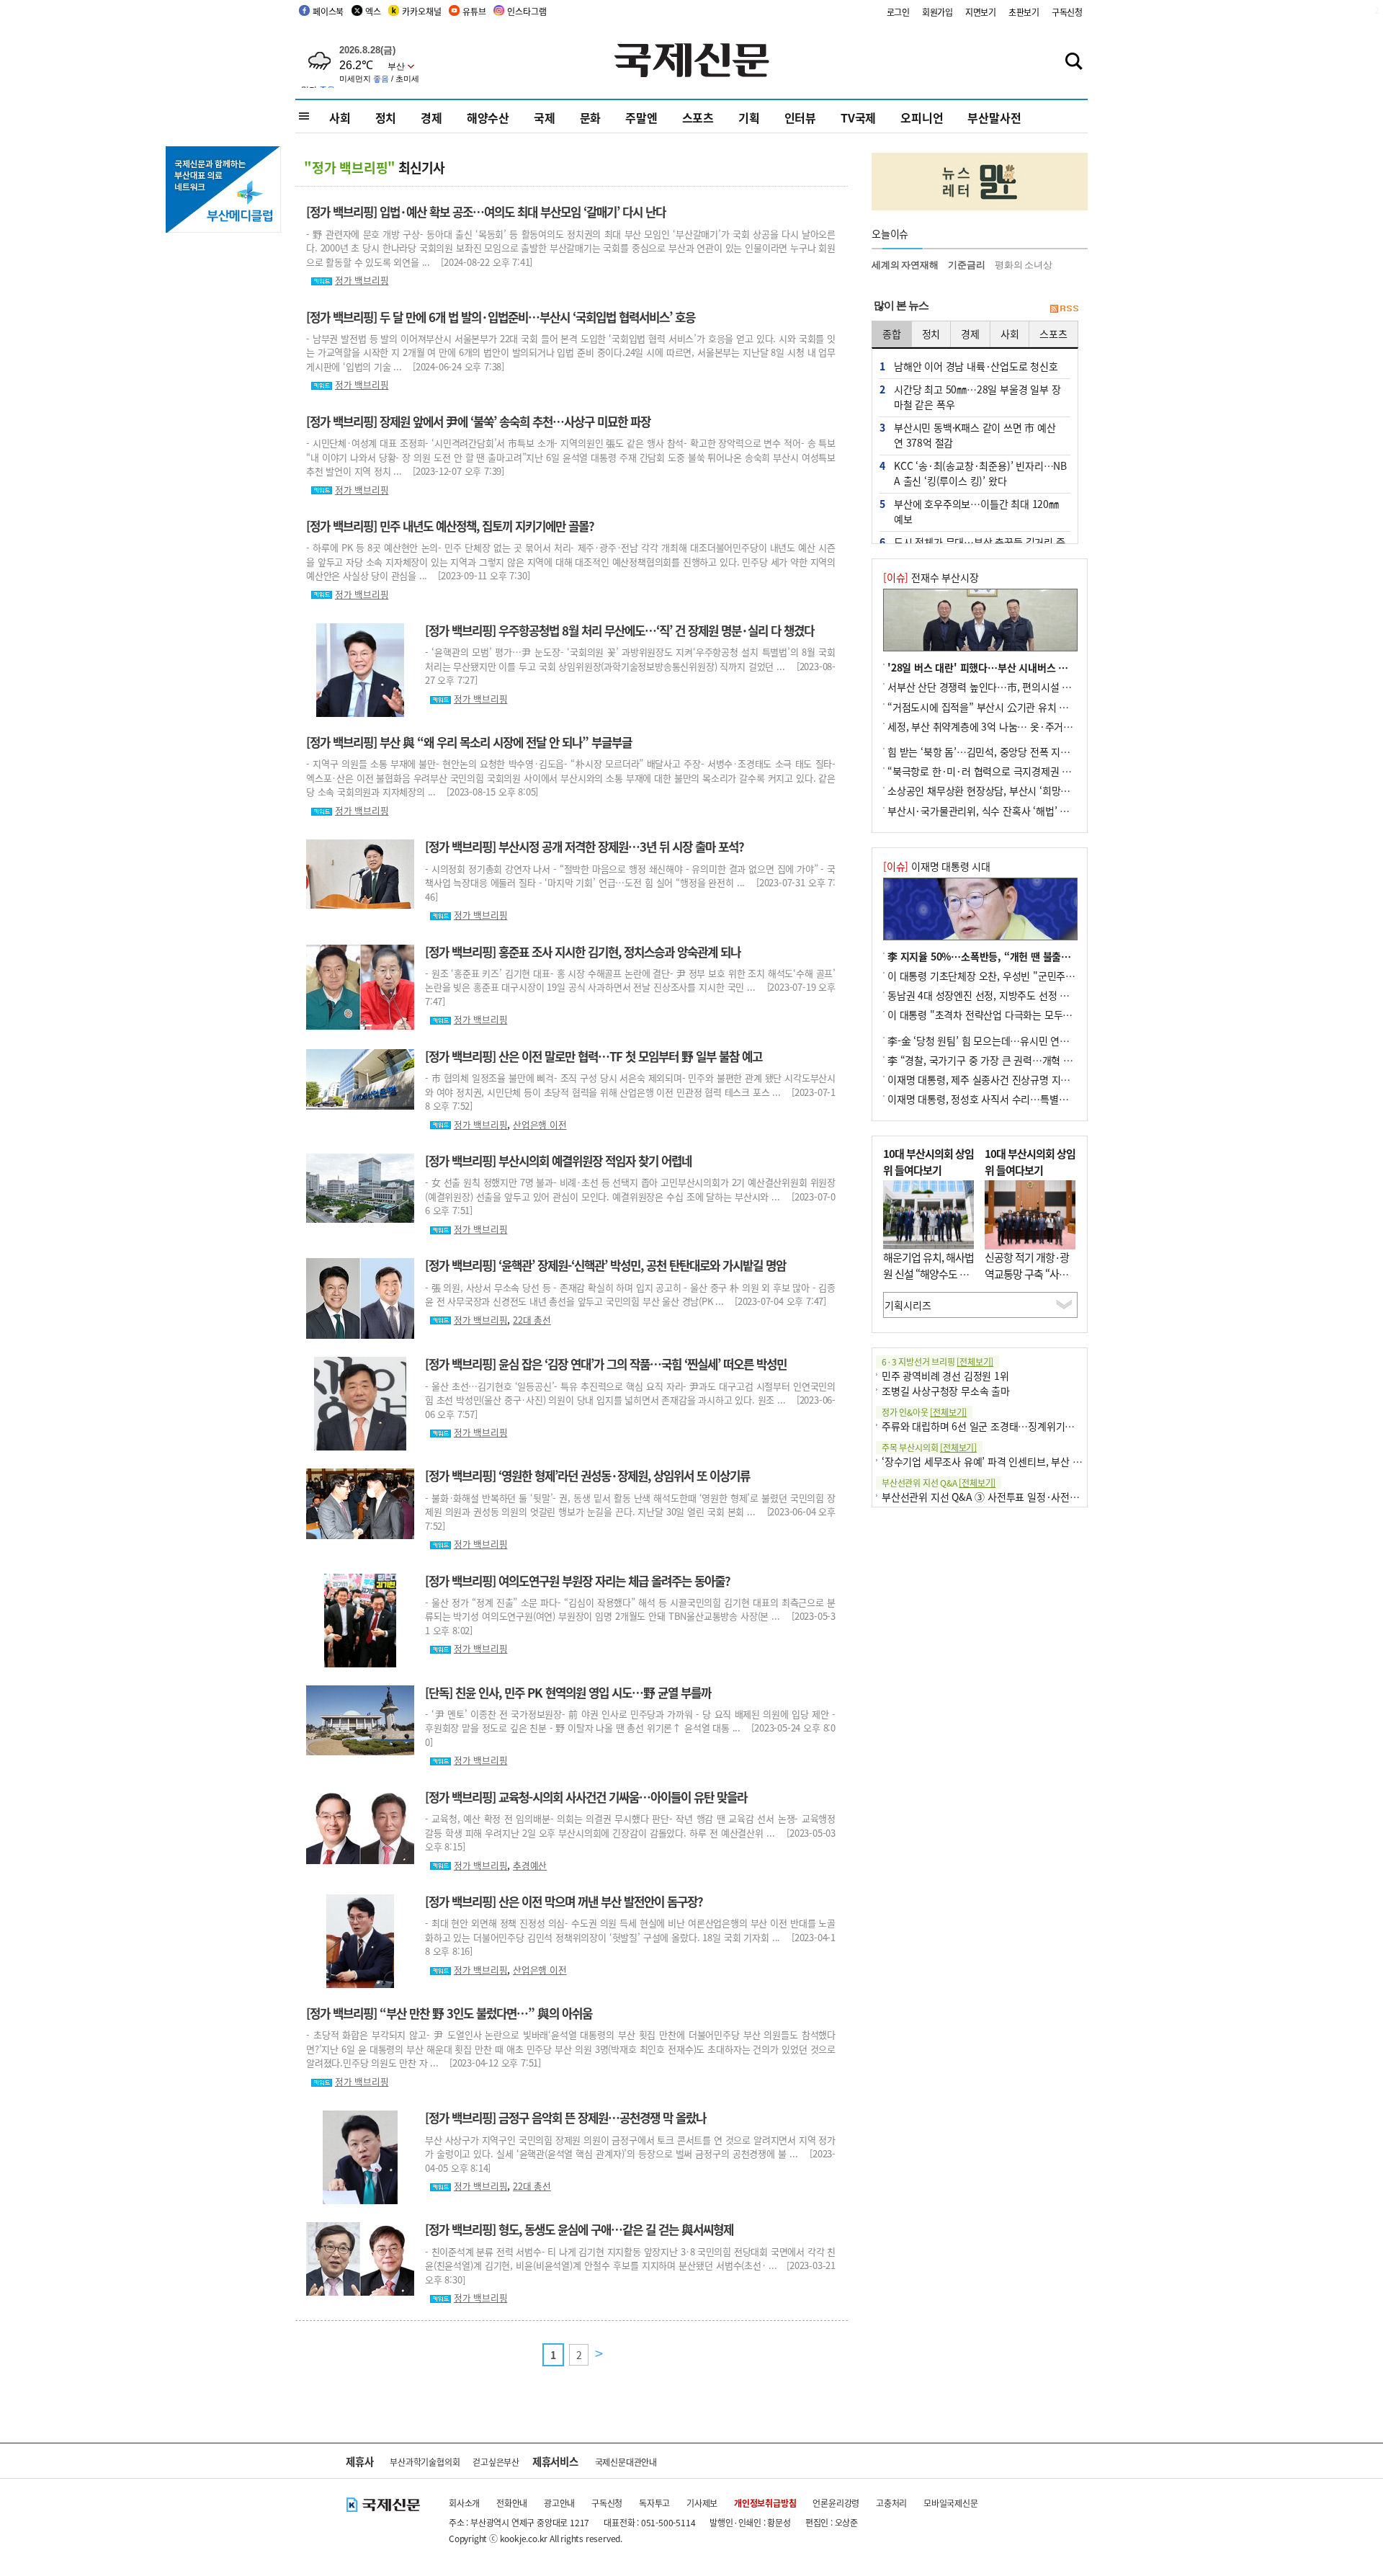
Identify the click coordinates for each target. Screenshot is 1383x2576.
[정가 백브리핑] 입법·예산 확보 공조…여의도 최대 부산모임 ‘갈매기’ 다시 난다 (486, 212)
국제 (545, 117)
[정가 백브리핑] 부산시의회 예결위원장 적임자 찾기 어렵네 (558, 1161)
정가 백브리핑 (362, 280)
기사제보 (702, 2503)
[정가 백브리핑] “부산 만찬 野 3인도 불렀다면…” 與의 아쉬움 (449, 2013)
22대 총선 (532, 1320)
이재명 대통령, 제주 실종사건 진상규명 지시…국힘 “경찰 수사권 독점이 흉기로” (1054, 1079)
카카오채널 (421, 11)
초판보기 (1024, 12)
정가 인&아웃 (924, 1412)
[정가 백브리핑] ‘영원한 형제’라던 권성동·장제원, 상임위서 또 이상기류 (587, 1476)
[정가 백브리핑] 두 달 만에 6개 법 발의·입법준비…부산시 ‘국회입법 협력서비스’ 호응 (501, 317)
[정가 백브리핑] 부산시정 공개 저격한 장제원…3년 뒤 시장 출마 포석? (585, 847)
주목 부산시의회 (929, 1447)
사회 (340, 117)
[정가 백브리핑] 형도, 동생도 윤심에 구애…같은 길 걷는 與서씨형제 (579, 2229)
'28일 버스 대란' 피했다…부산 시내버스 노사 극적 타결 (1003, 667)
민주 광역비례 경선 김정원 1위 (945, 1376)
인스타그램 (527, 11)
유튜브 (474, 11)
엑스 (373, 11)
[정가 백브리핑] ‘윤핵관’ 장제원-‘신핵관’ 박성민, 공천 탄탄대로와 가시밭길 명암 (605, 1265)
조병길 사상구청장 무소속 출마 (946, 1391)
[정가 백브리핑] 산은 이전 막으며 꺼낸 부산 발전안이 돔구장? (564, 1902)
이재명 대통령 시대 (937, 866)
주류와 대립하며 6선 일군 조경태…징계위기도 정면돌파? (1000, 1426)
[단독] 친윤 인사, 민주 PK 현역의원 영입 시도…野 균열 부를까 (568, 1693)
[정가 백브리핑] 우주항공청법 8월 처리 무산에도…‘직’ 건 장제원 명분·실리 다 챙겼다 (619, 630)
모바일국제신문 (951, 2503)
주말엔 (641, 117)
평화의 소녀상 (1024, 265)
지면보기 (981, 12)
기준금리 (966, 265)
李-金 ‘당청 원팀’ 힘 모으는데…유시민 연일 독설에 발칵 (1004, 1040)
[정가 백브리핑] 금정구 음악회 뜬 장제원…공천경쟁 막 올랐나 (565, 2118)
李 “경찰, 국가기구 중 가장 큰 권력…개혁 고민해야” (996, 1060)
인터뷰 (800, 117)
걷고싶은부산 (496, 2462)
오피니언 (922, 117)
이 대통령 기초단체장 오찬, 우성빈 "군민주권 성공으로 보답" (1014, 976)
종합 (892, 334)
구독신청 (1067, 12)
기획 (749, 117)
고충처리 (891, 2503)
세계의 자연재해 (905, 265)
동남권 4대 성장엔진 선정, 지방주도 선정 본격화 (988, 995)
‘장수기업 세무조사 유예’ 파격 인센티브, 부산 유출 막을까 (1001, 1461)
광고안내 (559, 2503)
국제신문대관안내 (626, 2462)
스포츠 (698, 117)
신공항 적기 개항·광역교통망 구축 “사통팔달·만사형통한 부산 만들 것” (1027, 1282)
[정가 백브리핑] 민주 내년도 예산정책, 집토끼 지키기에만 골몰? (450, 526)
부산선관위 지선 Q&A (939, 1483)
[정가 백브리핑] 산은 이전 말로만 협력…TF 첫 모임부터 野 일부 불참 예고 (594, 1056)
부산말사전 (994, 117)
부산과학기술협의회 (425, 2462)
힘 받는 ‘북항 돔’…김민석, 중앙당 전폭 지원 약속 (989, 752)
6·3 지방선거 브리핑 (937, 1361)
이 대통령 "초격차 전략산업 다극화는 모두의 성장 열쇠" (1003, 1015)
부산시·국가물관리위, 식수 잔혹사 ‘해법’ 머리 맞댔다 (998, 811)
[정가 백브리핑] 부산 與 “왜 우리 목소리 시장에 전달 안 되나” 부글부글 (469, 742)
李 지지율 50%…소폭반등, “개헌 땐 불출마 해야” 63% (1004, 956)
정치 (386, 117)
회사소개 (464, 2503)
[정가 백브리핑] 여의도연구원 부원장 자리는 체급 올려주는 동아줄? (578, 1581)
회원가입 (937, 12)
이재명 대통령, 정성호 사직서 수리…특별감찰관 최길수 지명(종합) (1025, 1099)
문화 (591, 117)
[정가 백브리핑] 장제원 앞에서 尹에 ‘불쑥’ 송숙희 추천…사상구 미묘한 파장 (478, 422)
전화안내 (512, 2503)
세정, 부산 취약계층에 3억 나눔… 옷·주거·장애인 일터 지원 (1013, 726)
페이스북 (328, 11)
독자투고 (654, 2503)
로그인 (898, 12)
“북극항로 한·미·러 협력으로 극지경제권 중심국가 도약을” (1011, 771)
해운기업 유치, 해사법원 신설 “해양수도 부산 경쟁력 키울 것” (928, 1273)
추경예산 (530, 1865)
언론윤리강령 (836, 2503)
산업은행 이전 (540, 1124)
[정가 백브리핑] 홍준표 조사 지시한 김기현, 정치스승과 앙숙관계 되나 (583, 952)
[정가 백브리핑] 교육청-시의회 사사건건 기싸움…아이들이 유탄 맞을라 (586, 1797)
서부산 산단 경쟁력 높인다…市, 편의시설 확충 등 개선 (1001, 687)
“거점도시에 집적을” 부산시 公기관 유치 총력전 (987, 707)
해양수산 (488, 117)
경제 (431, 117)
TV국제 (858, 117)
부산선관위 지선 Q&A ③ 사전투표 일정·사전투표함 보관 (1000, 1497)
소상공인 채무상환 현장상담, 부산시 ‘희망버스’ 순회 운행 (1006, 790)
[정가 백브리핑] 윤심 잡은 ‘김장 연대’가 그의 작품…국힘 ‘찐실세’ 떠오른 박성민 (606, 1364)
